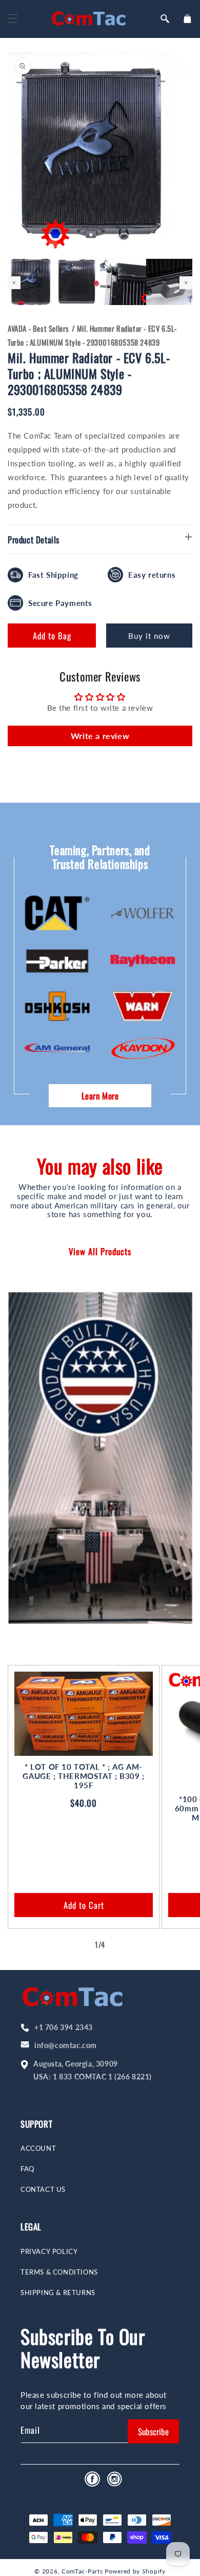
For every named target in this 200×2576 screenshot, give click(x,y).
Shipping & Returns (58, 2293)
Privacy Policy (49, 2252)
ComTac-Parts (82, 2571)
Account (38, 2148)
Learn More (100, 1096)
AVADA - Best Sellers (38, 328)
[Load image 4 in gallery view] (169, 282)
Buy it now (149, 636)
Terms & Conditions (59, 2272)
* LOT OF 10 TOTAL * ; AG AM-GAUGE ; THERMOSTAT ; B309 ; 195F (83, 1776)
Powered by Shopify (135, 2571)
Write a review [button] (100, 736)
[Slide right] (123, 1945)
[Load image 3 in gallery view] (123, 282)
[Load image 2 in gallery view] (77, 282)
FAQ (27, 2169)
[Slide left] (77, 1945)
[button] (13, 18)
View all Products (100, 1251)
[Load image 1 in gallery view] (31, 282)
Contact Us (43, 2190)
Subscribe (153, 2431)
